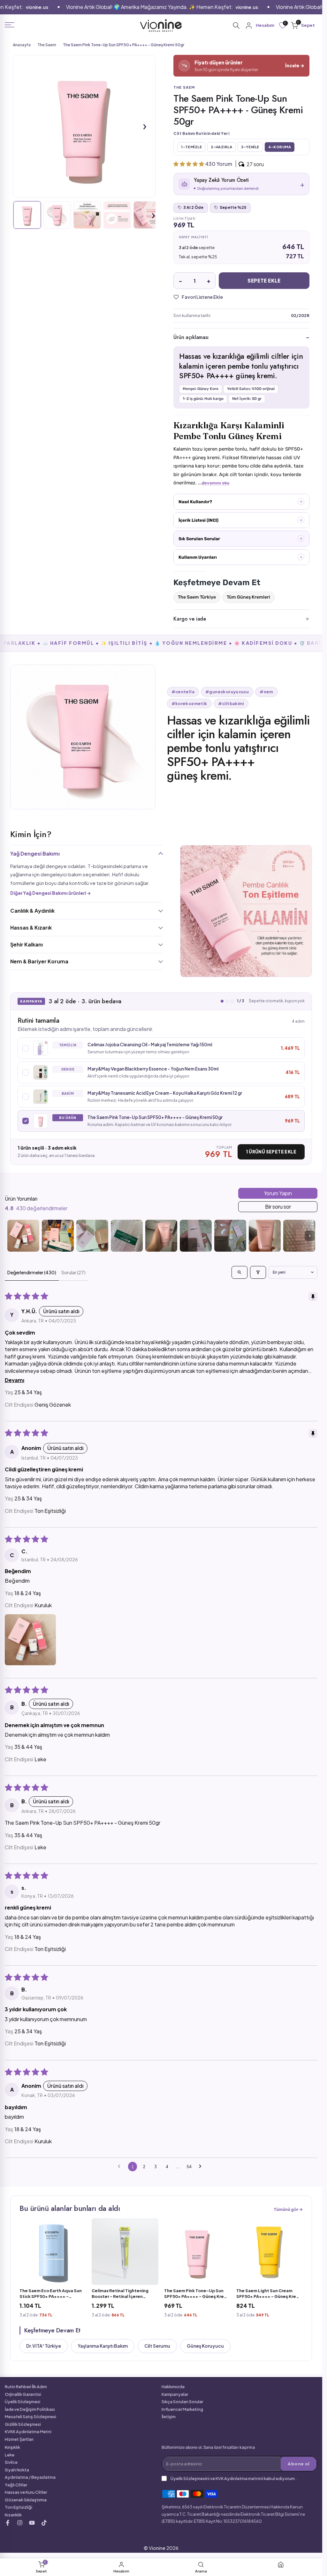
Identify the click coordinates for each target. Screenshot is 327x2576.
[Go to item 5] (161, 1236)
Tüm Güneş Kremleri (248, 597)
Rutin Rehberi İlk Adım (26, 2387)
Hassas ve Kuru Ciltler (26, 2492)
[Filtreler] (258, 1272)
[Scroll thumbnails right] (310, 1236)
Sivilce (11, 2462)
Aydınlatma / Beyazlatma (30, 2477)
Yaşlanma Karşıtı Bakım (103, 2346)
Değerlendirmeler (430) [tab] (32, 1272)
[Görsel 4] (117, 215)
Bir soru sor (278, 1207)
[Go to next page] (202, 2167)
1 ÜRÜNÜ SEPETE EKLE (271, 1152)
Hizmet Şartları (19, 2439)
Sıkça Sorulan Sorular (182, 2402)
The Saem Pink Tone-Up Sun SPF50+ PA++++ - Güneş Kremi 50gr (196, 2294)
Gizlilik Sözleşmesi (23, 2424)
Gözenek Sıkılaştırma (26, 2500)
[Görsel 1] (27, 215)
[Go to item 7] (230, 1236)
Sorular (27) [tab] (73, 1272)
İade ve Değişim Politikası (30, 2409)
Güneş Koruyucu (205, 2346)
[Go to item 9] (299, 1236)
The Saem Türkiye (197, 597)
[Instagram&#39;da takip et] (20, 2523)
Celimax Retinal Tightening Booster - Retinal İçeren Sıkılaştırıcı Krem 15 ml (120, 2294)
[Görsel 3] (87, 215)
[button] (189, 164)
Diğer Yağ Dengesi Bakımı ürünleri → (51, 893)
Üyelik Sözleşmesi (23, 2402)
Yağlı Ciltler (16, 2485)
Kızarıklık (13, 2515)
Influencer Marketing (182, 2409)
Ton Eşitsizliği (19, 2507)
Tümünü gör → (288, 2209)
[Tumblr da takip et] (32, 2523)
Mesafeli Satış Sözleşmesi (30, 2417)
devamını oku (216, 483)
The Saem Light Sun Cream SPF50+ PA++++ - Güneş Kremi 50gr (269, 2294)
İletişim (169, 2417)
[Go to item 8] (265, 1236)
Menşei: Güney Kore (201, 389)
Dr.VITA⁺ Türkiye (44, 2346)
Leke (10, 2455)
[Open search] (240, 1272)
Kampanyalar (175, 2394)
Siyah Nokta (17, 2470)
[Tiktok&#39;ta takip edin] (44, 2523)
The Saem (47, 45)
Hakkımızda (173, 2387)
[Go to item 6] (196, 1236)
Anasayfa (22, 45)
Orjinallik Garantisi (23, 2394)
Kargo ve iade (190, 619)
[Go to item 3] (92, 1236)
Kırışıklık (12, 2447)
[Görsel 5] (147, 215)
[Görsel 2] (57, 215)
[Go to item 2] (58, 1236)
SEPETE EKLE (264, 280)
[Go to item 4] (127, 1236)
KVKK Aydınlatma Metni (28, 2432)
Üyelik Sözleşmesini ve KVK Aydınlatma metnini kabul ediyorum (233, 2478)
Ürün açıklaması (191, 337)
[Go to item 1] (23, 1236)
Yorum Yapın (278, 1193)
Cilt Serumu (157, 2346)
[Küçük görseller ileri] (153, 215)
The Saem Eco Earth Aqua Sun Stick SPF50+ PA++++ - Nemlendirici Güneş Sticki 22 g (51, 2294)
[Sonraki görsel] (145, 126)
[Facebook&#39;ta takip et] (8, 2523)
